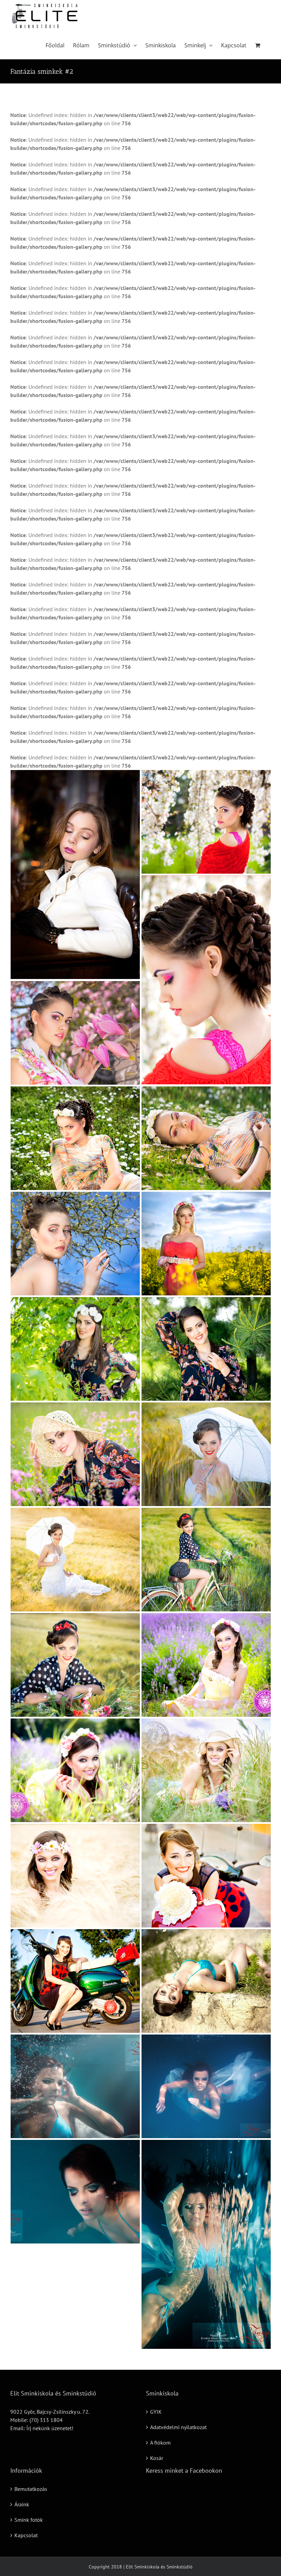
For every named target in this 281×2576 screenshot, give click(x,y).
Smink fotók (29, 2520)
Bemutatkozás (31, 2489)
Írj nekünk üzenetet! (50, 2428)
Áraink (22, 2504)
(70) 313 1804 (46, 2420)
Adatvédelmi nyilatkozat (178, 2427)
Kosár (157, 2458)
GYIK (156, 2412)
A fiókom (160, 2443)
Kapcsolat (26, 2535)
